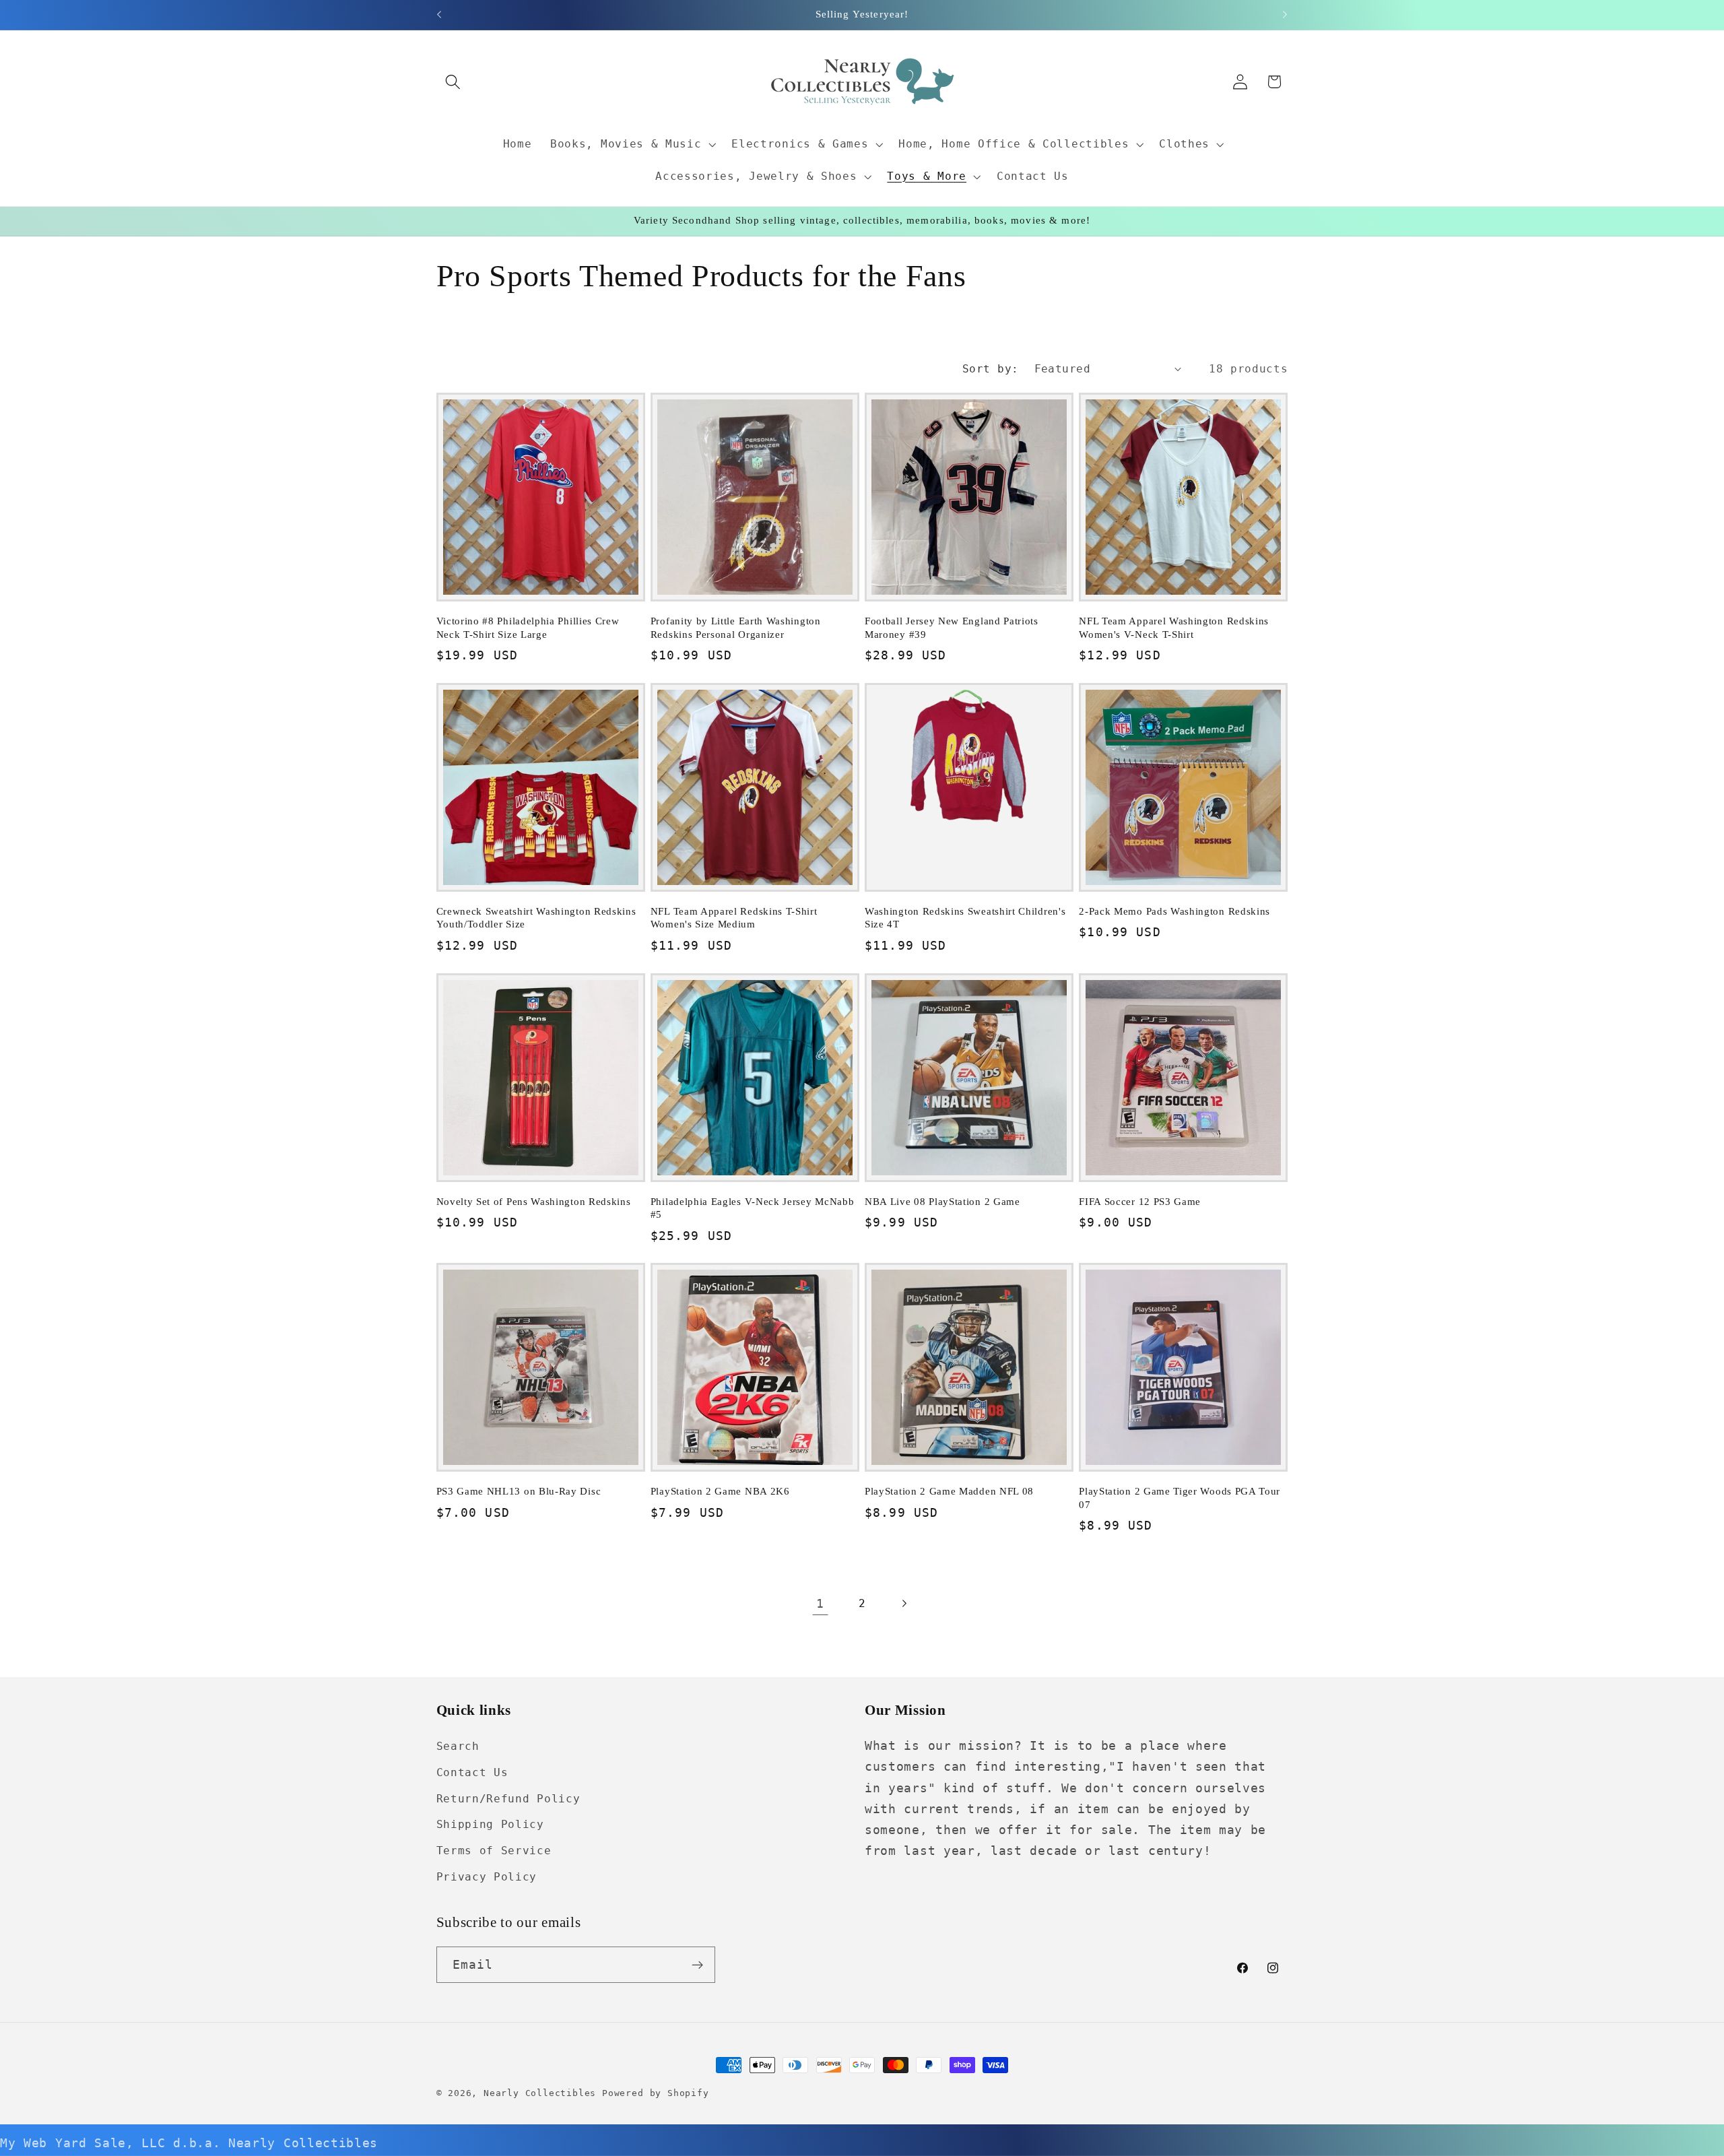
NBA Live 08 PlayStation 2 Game (942, 1202)
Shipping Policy (490, 1824)
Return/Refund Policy (508, 1799)
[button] (454, 82)
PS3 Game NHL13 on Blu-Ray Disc (519, 1491)
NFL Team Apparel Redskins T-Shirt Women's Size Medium (734, 918)
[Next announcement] (1285, 15)
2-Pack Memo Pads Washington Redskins (1174, 911)
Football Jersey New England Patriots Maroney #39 (952, 627)
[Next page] (904, 1604)
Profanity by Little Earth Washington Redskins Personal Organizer (736, 627)
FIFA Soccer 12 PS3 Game (1140, 1202)
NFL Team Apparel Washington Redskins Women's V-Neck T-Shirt (1174, 627)
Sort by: (991, 369)
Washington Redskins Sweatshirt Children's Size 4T (965, 918)
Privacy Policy (487, 1877)
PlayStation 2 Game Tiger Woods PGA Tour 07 (1180, 1498)
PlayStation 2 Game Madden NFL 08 (949, 1491)
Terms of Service (494, 1851)
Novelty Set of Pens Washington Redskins (534, 1202)
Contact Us (472, 1772)
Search (458, 1746)
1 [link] (820, 1603)
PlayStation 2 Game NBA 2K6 (720, 1491)
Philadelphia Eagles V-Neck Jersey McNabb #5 (753, 1208)
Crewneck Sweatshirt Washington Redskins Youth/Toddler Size (536, 918)
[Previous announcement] (439, 15)
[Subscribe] (697, 1965)
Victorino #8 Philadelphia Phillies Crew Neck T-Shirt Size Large (528, 627)
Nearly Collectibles (540, 2093)
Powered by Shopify (656, 2093)
